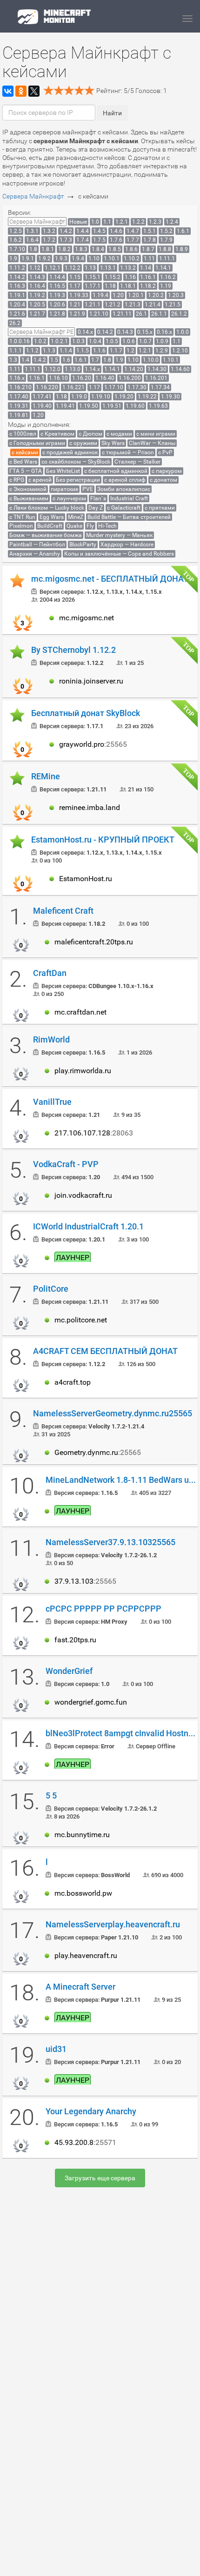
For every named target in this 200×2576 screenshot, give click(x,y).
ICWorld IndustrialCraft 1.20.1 (88, 1227)
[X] (34, 91)
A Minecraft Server (80, 1987)
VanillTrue (52, 1102)
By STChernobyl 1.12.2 (73, 650)
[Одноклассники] (21, 91)
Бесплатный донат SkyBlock (86, 713)
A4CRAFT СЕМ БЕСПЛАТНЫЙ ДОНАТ (105, 1351)
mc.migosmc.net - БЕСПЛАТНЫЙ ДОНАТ (110, 579)
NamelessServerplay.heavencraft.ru (113, 1925)
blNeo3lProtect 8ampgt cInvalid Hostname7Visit (122, 1733)
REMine (46, 777)
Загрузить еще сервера (100, 2178)
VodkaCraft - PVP (66, 1164)
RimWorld (51, 1040)
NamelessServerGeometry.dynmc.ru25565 (113, 1414)
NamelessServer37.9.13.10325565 (110, 1542)
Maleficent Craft (63, 911)
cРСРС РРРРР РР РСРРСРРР (103, 1609)
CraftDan (50, 973)
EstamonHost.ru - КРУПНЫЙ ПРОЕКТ (103, 840)
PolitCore (51, 1289)
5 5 (51, 1796)
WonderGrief (69, 1671)
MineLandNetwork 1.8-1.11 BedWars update (122, 1480)
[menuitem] (37, 222)
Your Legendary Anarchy (91, 2111)
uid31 (56, 2049)
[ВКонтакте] (8, 91)
